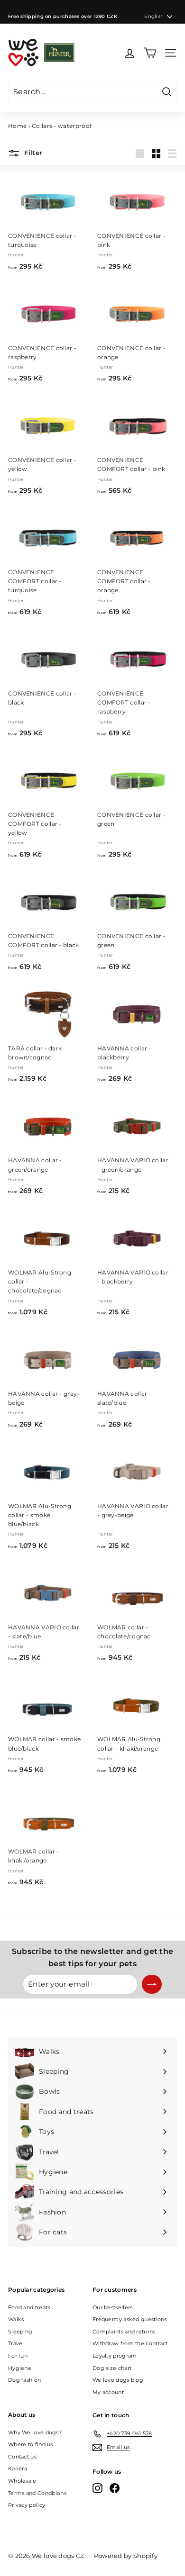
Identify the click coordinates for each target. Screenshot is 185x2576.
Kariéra (18, 2468)
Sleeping (20, 2332)
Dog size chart (112, 2368)
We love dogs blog (118, 2380)
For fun (18, 2356)
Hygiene (20, 2368)
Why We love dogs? (35, 2432)
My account (108, 2392)
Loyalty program (115, 2356)
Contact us (22, 2457)
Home (17, 126)
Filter (32, 153)
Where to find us (31, 2444)
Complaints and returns (124, 2332)
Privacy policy (27, 2505)
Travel (16, 2343)
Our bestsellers (113, 2307)
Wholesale (22, 2481)
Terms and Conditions (37, 2493)
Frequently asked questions (130, 2319)
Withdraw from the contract (130, 2343)
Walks (16, 2319)
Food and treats (29, 2307)
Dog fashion (24, 2380)
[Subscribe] (152, 1984)
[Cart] (150, 53)
